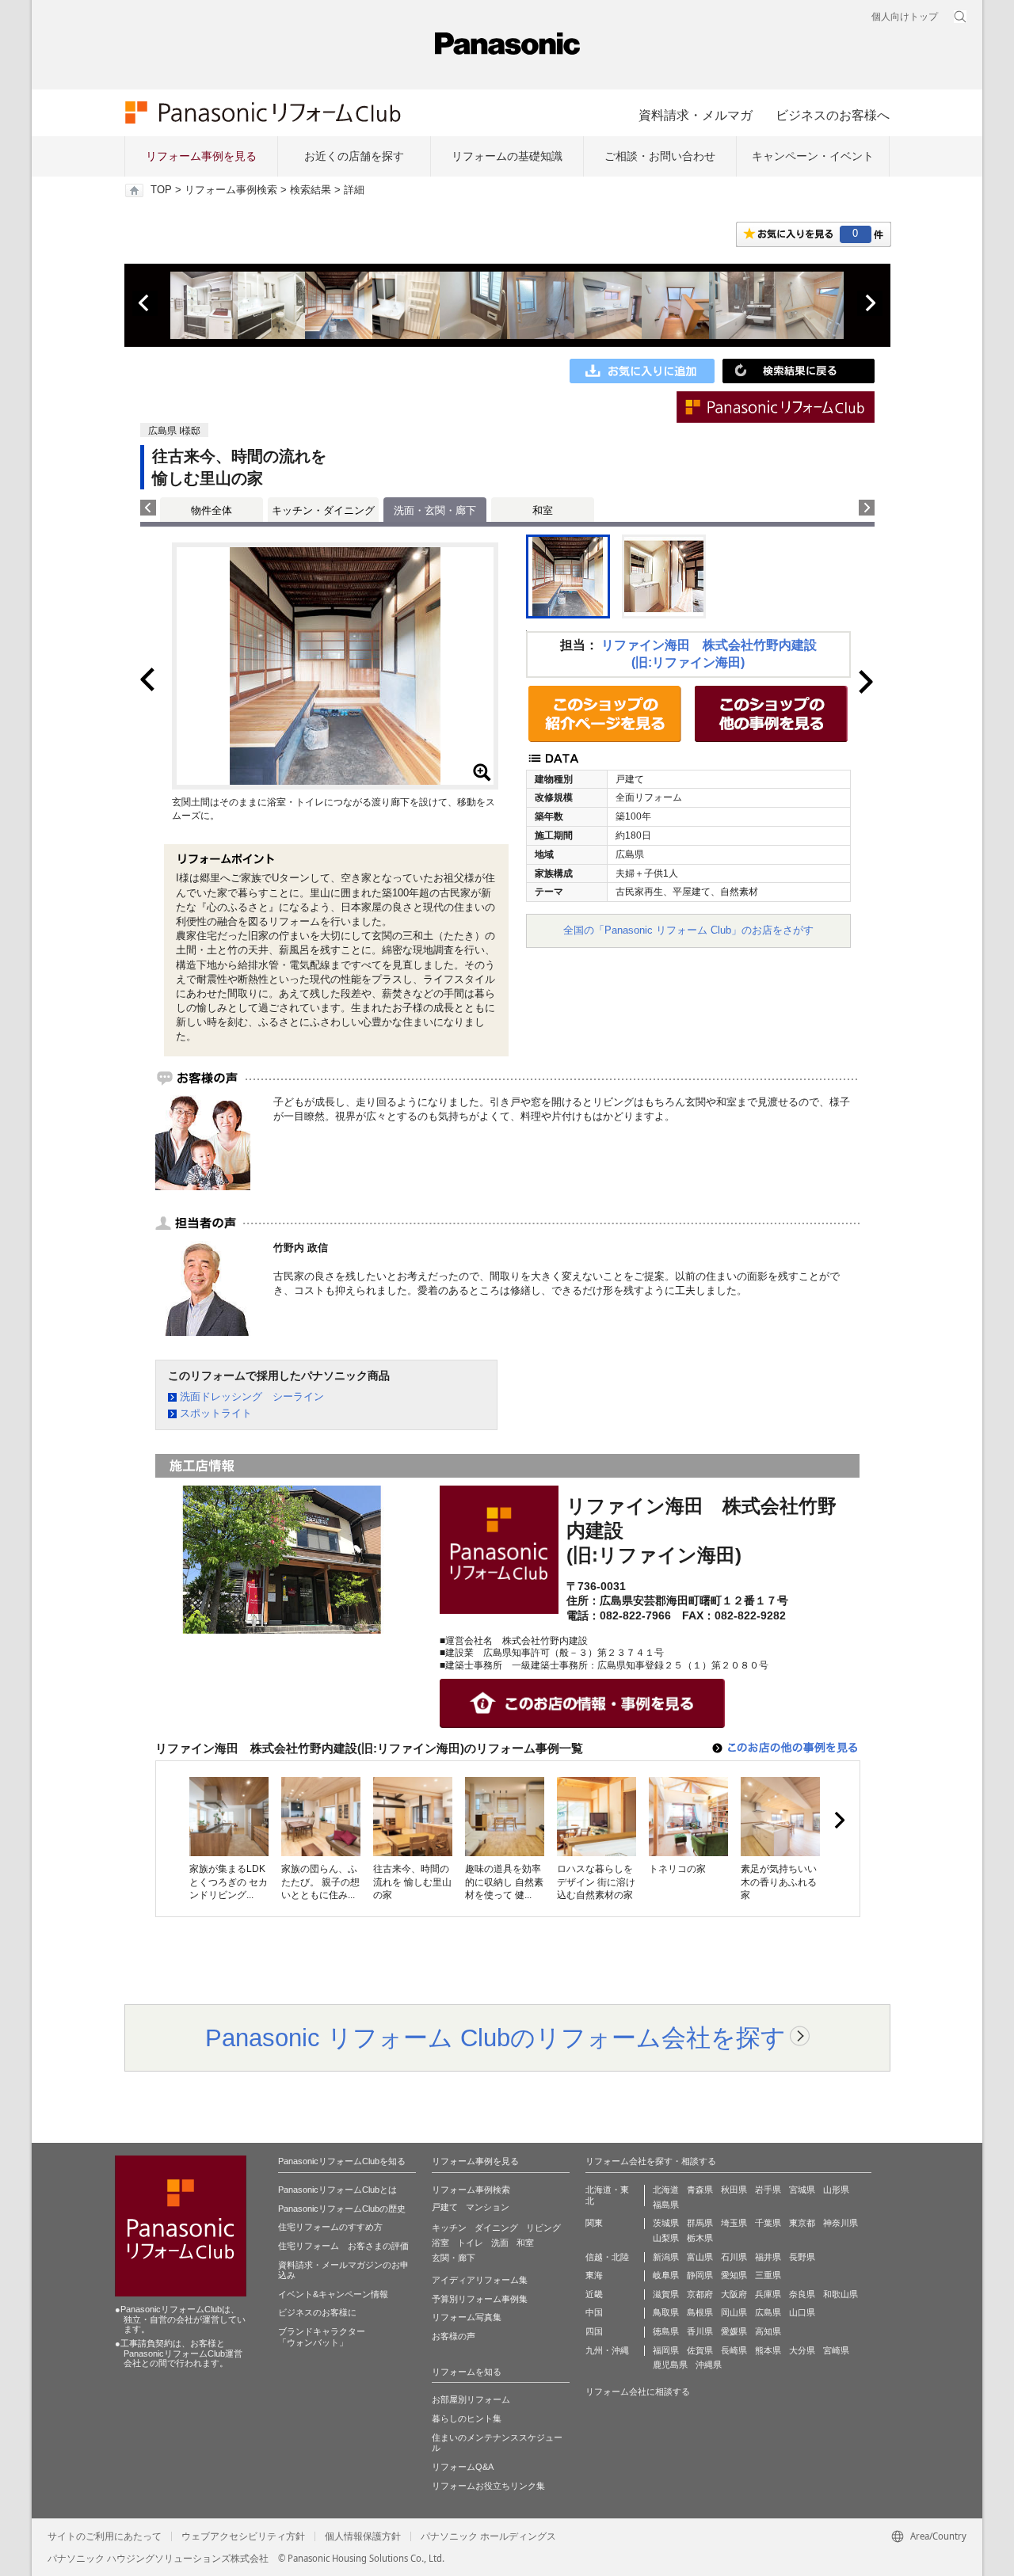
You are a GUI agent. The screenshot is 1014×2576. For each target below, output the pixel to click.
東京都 (802, 2223)
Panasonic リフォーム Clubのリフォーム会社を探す (496, 2038)
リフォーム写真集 (467, 2317)
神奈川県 (841, 2223)
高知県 (768, 2331)
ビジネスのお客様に (317, 2312)
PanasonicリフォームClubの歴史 (342, 2209)
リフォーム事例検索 (231, 190)
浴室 (440, 2243)
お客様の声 (454, 2336)
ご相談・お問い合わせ (660, 156)
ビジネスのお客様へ (833, 115)
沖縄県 (709, 2365)
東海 (594, 2275)
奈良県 (802, 2294)
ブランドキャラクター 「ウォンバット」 (322, 2337)
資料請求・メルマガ (696, 115)
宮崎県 (836, 2350)
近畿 (594, 2294)
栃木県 (700, 2238)
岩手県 (768, 2190)
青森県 (700, 2190)
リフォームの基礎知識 (507, 156)
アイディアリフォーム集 (480, 2280)
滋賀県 (666, 2294)
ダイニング (496, 2228)
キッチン (449, 2228)
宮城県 (802, 2190)
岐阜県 (666, 2275)
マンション (488, 2207)
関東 (594, 2223)
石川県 (734, 2257)
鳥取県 (666, 2312)
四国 (594, 2331)
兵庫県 (768, 2294)
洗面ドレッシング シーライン (252, 1396)
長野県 (802, 2257)
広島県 (768, 2312)
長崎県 (734, 2350)
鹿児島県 (670, 2365)
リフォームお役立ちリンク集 (488, 2486)
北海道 (666, 2190)
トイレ (470, 2243)
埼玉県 (734, 2223)
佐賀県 (700, 2350)
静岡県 (700, 2275)
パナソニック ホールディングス (488, 2536)
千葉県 (768, 2223)
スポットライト (216, 1413)
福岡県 (666, 2350)
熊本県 (768, 2350)
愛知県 (734, 2275)
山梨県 (666, 2238)
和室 (543, 510)
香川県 (700, 2331)
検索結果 (311, 190)
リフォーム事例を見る (201, 156)
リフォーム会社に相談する (638, 2391)
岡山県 (734, 2312)
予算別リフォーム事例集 (480, 2299)
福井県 (768, 2257)
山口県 (802, 2312)
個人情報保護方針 (363, 2536)
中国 (594, 2312)
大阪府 (734, 2294)
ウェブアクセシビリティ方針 (243, 2536)
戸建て (445, 2207)
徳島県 (666, 2331)
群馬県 (700, 2223)
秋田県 (734, 2190)
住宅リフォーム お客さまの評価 (343, 2246)
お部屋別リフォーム (471, 2399)
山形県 (836, 2190)
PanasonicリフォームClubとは (337, 2190)
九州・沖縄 (607, 2350)
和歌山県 (841, 2294)
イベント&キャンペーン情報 (333, 2294)
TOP (161, 190)
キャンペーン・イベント (813, 156)
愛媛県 (734, 2331)
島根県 (700, 2312)
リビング (543, 2228)
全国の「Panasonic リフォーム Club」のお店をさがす (688, 930)
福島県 (666, 2205)
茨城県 (666, 2223)
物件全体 (212, 510)
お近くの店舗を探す (354, 156)
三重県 (768, 2275)
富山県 (700, 2257)
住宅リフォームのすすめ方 (330, 2227)
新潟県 (666, 2257)
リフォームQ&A (463, 2467)
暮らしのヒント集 (467, 2418)
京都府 (700, 2294)
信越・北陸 (607, 2257)
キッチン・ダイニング (323, 510)
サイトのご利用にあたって (105, 2536)
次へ (870, 303)
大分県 (802, 2350)
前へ (145, 303)
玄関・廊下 (454, 2258)
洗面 (500, 2243)
